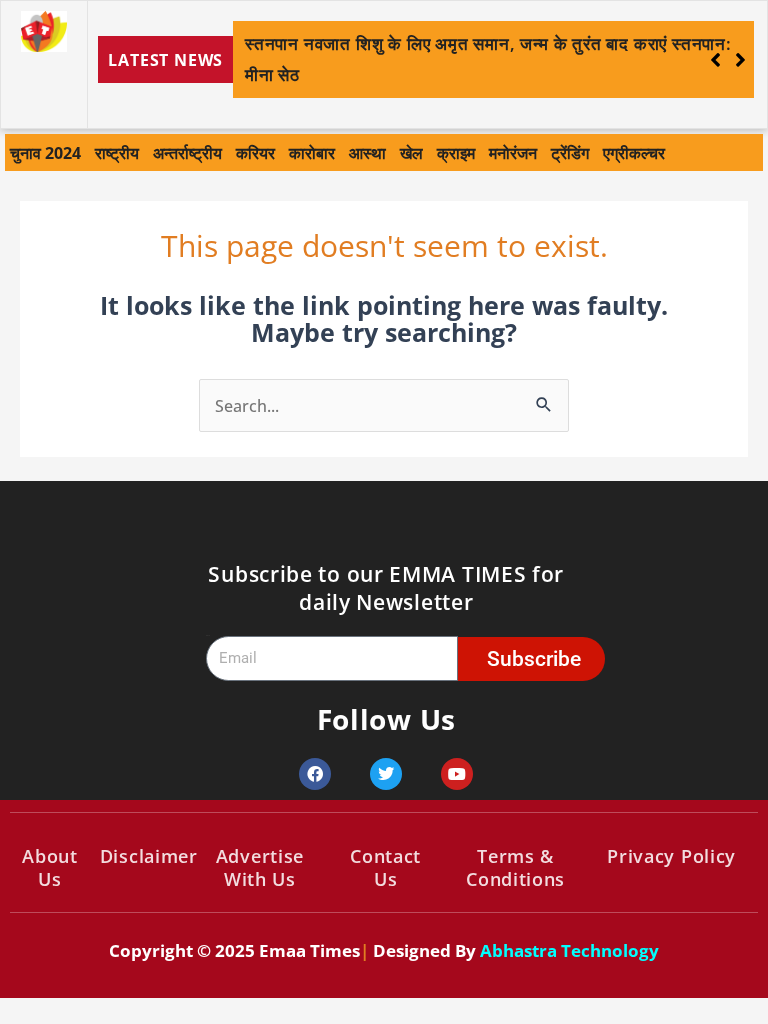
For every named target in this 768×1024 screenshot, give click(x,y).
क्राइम (456, 152)
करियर (255, 152)
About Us (50, 867)
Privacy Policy (671, 856)
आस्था (367, 152)
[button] (740, 60)
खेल (411, 152)
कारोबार (312, 152)
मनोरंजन (513, 152)
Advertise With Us (260, 867)
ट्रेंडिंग (570, 152)
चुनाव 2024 (45, 152)
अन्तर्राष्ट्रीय (187, 152)
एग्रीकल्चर (634, 152)
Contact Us (385, 867)
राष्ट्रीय (117, 152)
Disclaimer (149, 856)
